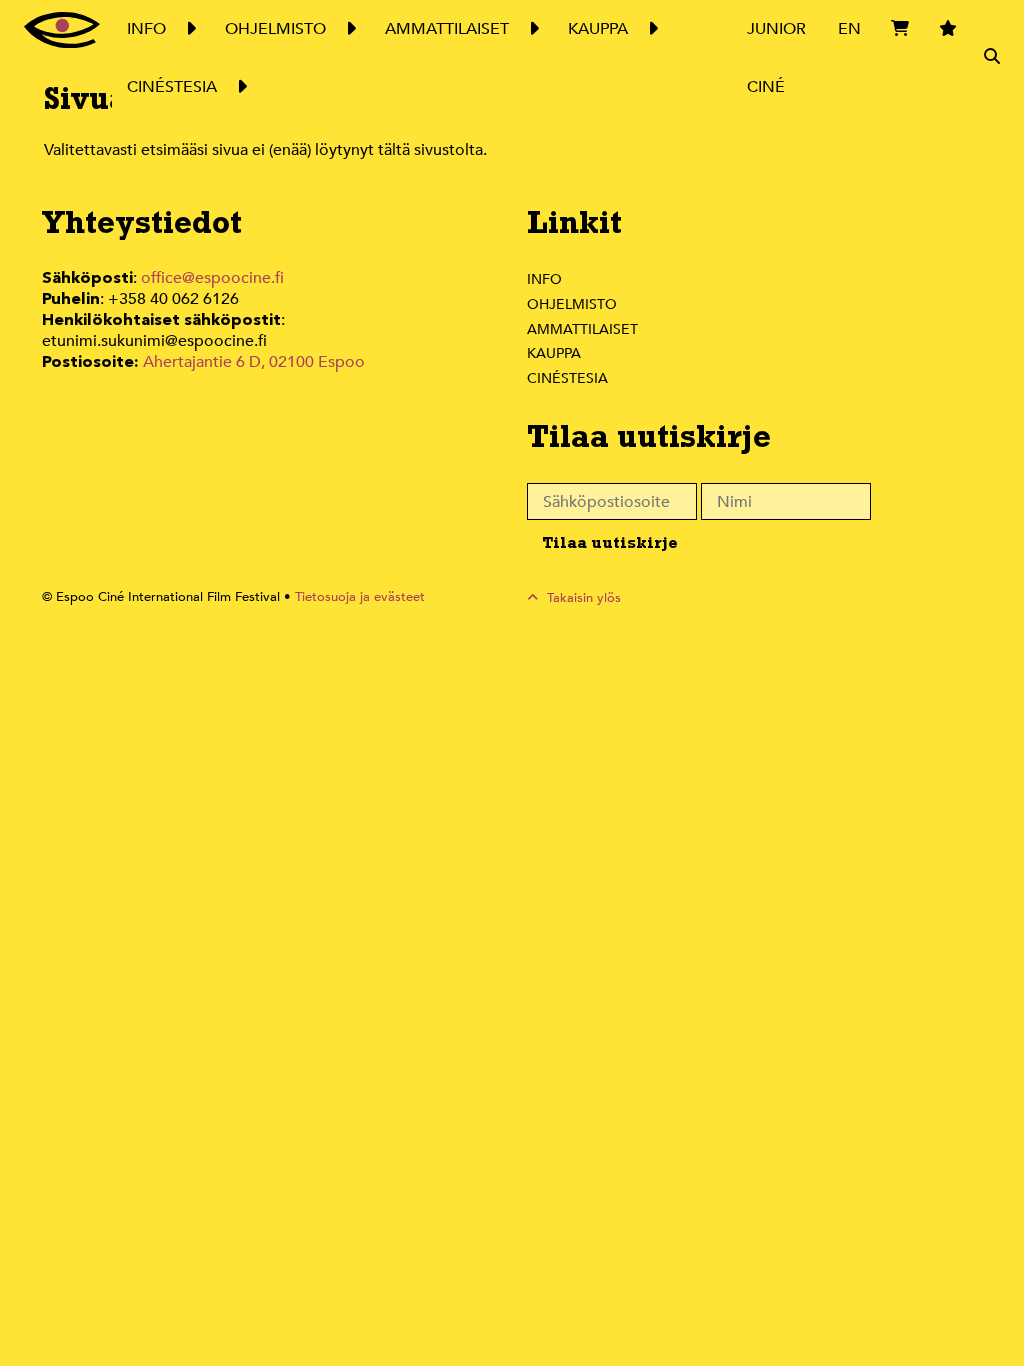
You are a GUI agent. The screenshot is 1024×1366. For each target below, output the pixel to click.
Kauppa (554, 353)
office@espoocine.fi (212, 278)
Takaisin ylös (582, 598)
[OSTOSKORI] (900, 58)
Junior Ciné (776, 58)
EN (849, 29)
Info (544, 279)
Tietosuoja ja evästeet (360, 597)
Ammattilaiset (582, 329)
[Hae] (992, 58)
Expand (190, 29)
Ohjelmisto (572, 304)
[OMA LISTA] (948, 58)
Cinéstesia (567, 378)
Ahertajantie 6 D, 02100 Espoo (254, 362)
